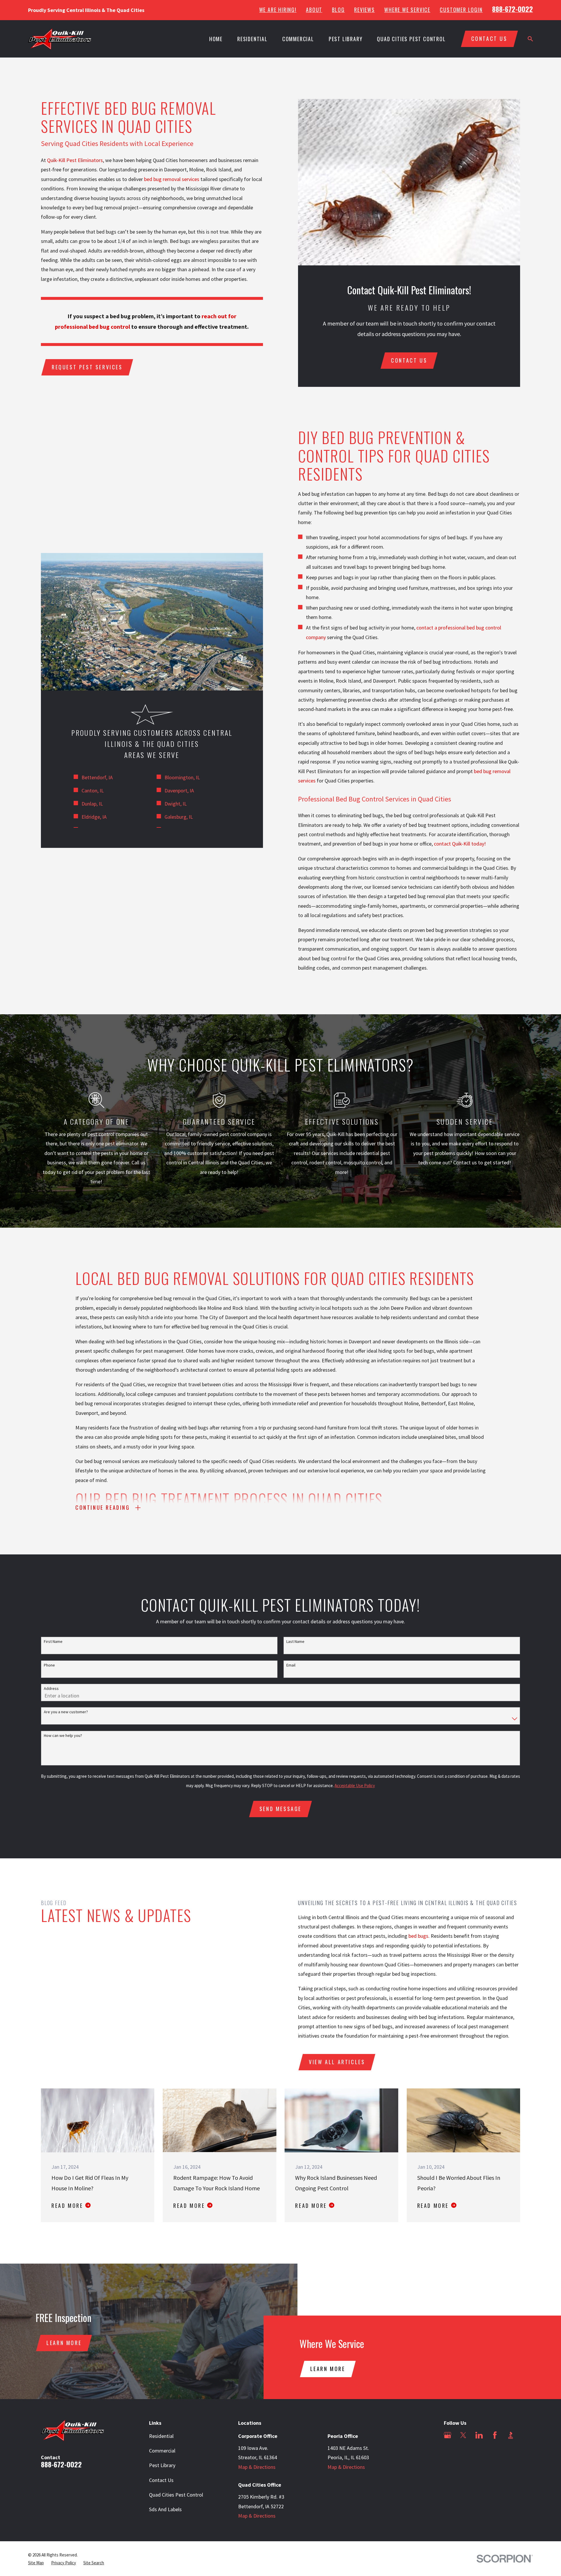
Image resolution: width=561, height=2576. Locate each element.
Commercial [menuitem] (298, 39)
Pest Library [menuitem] (346, 39)
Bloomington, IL (182, 777)
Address (51, 1689)
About (314, 10)
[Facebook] (495, 2435)
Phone (49, 1665)
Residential (161, 2436)
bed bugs (418, 1936)
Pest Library (162, 2465)
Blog (338, 10)
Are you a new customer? (66, 1712)
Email (291, 1665)
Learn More (64, 2343)
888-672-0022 (512, 9)
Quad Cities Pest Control (176, 2495)
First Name (53, 1642)
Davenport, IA (179, 790)
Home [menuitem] (216, 39)
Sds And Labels (165, 2509)
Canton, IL (93, 790)
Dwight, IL (176, 804)
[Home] (60, 39)
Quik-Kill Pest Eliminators (75, 160)
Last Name (295, 1642)
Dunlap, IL (92, 804)
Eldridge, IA (94, 817)
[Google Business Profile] (447, 2435)
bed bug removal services (172, 179)
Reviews (365, 10)
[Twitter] (463, 2435)
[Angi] (447, 2451)
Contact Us (161, 2480)
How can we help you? (63, 1736)
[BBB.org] (511, 2435)
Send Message (280, 1809)
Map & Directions (257, 2467)
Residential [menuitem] (252, 39)
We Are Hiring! (278, 10)
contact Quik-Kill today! (460, 844)
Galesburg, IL (179, 817)
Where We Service (407, 10)
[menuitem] (36, 2563)
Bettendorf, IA (97, 777)
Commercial (162, 2451)
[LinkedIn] (479, 2435)
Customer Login (461, 10)
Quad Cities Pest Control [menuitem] (411, 39)
